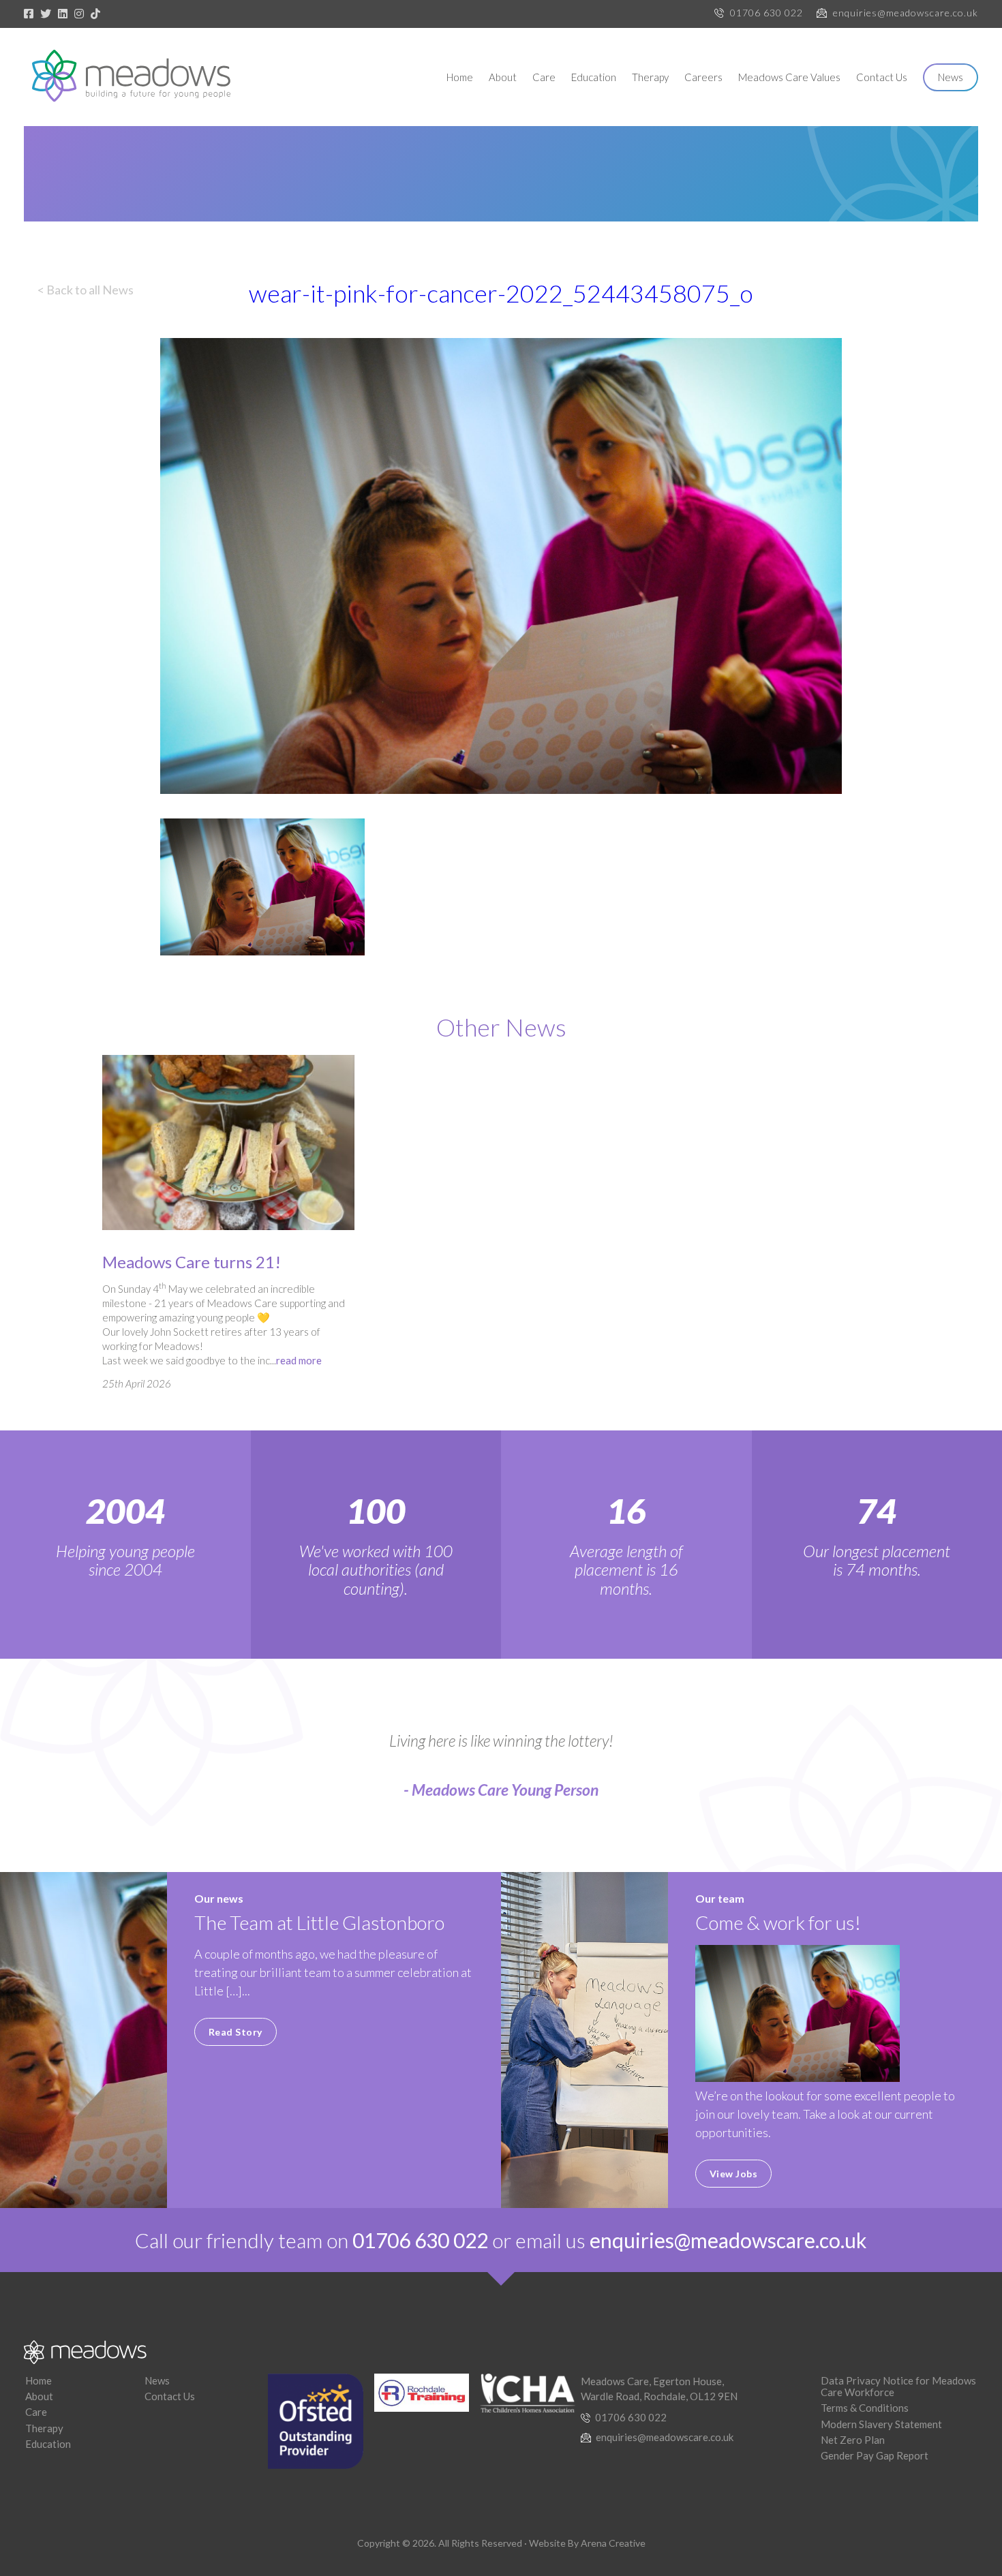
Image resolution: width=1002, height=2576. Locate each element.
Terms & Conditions (865, 2408)
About (503, 77)
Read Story (236, 2032)
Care (544, 77)
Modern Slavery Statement (881, 2424)
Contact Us (882, 77)
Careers (703, 77)
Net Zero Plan (853, 2440)
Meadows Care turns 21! (192, 1262)
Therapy (650, 77)
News (951, 77)
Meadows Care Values (789, 77)
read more (299, 1360)
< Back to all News (86, 290)
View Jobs (734, 2174)
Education (594, 77)
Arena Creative (613, 2543)
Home (460, 77)
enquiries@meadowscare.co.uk (906, 13)
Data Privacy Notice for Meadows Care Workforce (898, 2386)
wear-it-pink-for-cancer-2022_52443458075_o (501, 293)
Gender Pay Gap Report (875, 2455)
